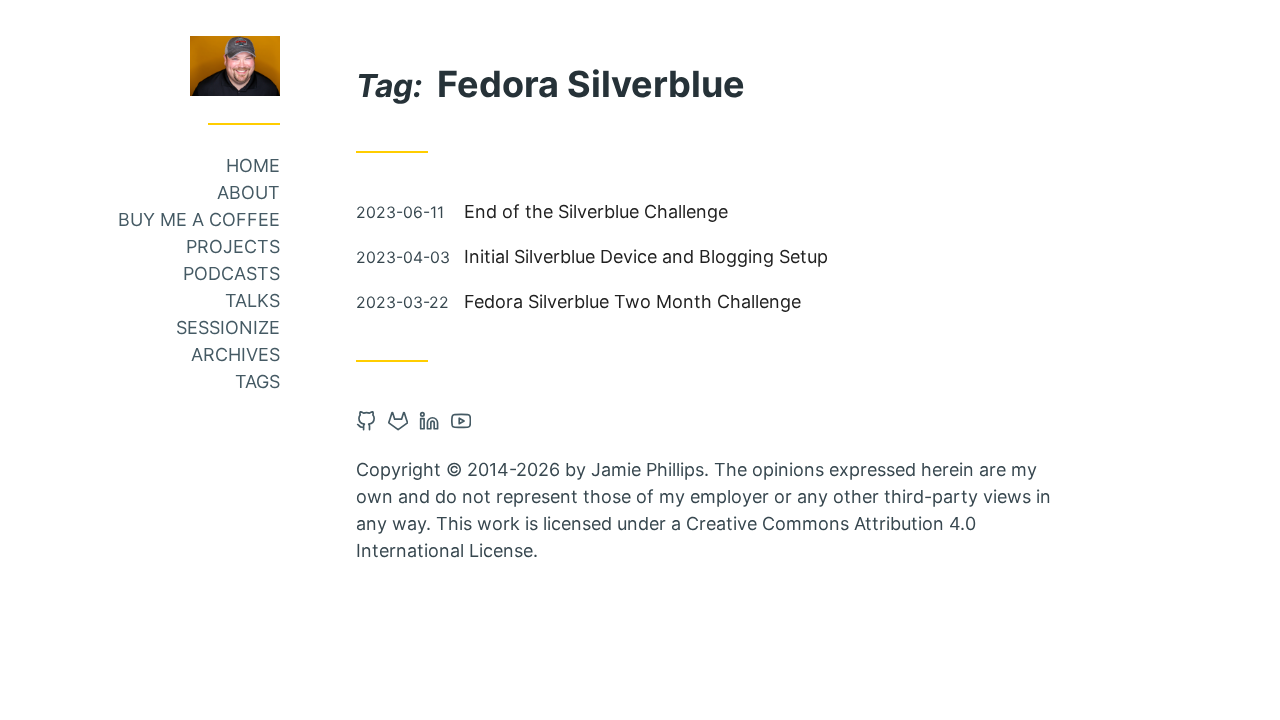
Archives (235, 354)
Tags (257, 381)
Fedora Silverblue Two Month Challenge (632, 301)
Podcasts (231, 273)
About (248, 192)
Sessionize (228, 327)
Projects (233, 246)
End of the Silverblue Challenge (596, 211)
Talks (252, 300)
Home (253, 165)
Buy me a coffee (199, 219)
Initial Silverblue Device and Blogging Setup (646, 256)
